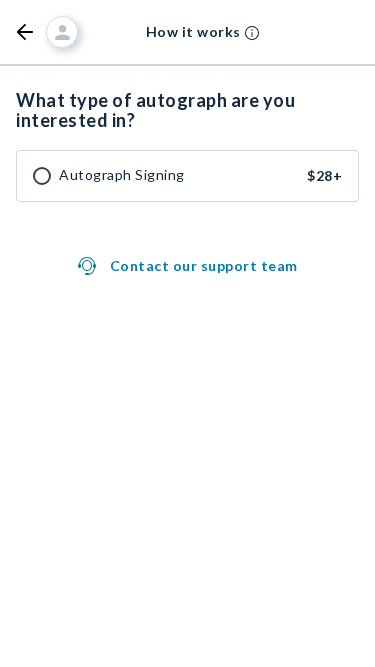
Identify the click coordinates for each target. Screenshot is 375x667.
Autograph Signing (122, 175)
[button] (25, 32)
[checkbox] (42, 176)
